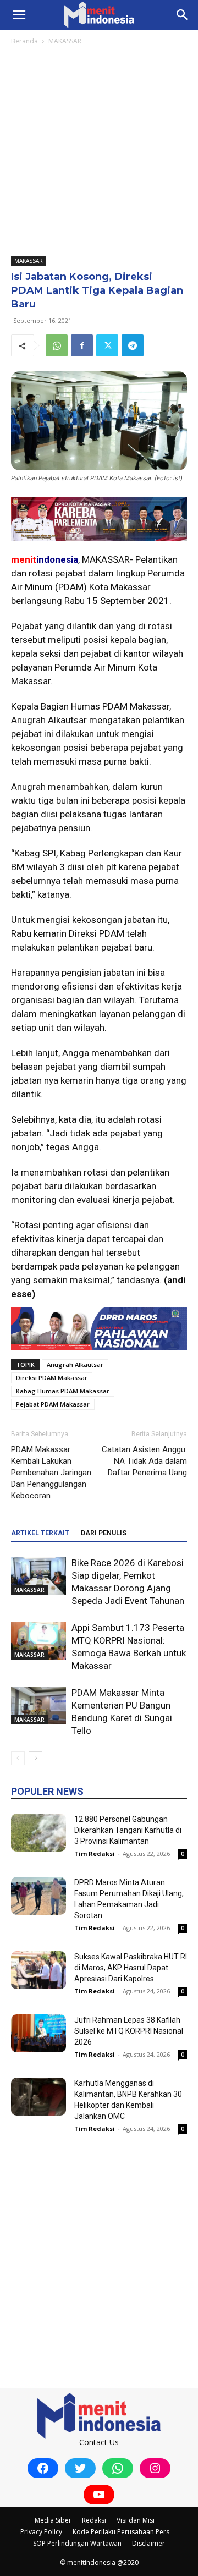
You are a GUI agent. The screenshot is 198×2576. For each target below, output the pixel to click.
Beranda (24, 41)
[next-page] (35, 1758)
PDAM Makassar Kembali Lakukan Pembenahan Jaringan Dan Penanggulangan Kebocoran (51, 1473)
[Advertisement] (99, 152)
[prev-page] (18, 1758)
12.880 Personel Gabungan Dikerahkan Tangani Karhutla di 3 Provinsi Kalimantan (128, 1830)
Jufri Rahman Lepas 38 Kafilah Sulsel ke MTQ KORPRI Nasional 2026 (129, 2031)
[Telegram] (133, 345)
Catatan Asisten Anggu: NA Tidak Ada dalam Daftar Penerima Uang (144, 1461)
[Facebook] (82, 345)
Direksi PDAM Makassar (52, 1378)
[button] (19, 15)
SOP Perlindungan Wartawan (77, 2543)
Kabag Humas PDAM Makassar (63, 1391)
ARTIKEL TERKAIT (40, 1533)
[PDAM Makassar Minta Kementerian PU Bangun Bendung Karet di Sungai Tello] (38, 1706)
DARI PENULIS (104, 1533)
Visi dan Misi (136, 2520)
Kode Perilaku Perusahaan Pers (121, 2532)
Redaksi (94, 2520)
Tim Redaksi (95, 1853)
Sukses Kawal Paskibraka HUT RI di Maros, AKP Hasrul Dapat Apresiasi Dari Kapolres (131, 1968)
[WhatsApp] (57, 345)
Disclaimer (148, 2543)
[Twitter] (107, 345)
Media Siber (53, 2520)
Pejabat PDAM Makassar (53, 1404)
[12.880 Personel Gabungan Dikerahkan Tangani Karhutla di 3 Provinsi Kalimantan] (38, 1833)
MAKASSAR (65, 41)
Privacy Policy (41, 2532)
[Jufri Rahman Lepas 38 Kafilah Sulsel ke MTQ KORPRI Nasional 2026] (38, 2033)
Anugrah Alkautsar (75, 1364)
